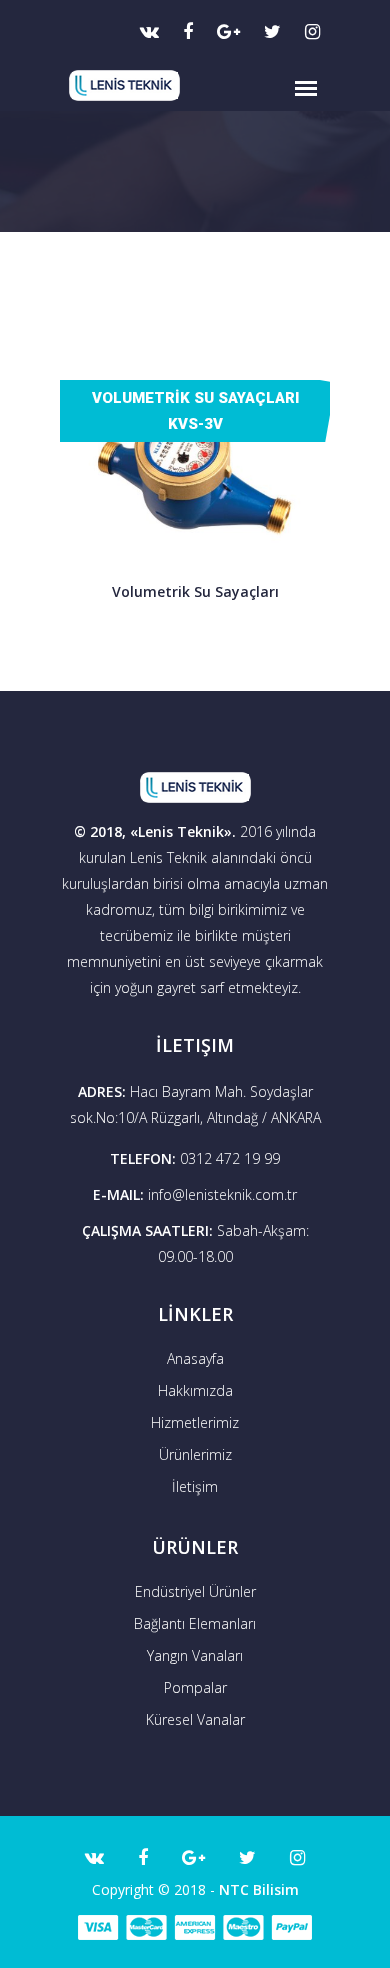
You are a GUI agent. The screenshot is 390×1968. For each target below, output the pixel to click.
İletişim (195, 1486)
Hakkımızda (195, 1390)
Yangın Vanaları (195, 1655)
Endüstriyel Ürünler (195, 1591)
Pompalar (195, 1687)
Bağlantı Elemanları (195, 1623)
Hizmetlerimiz (195, 1422)
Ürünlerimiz (195, 1454)
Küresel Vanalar (195, 1719)
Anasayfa (195, 1358)
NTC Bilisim (259, 1889)
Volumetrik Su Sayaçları (195, 591)
